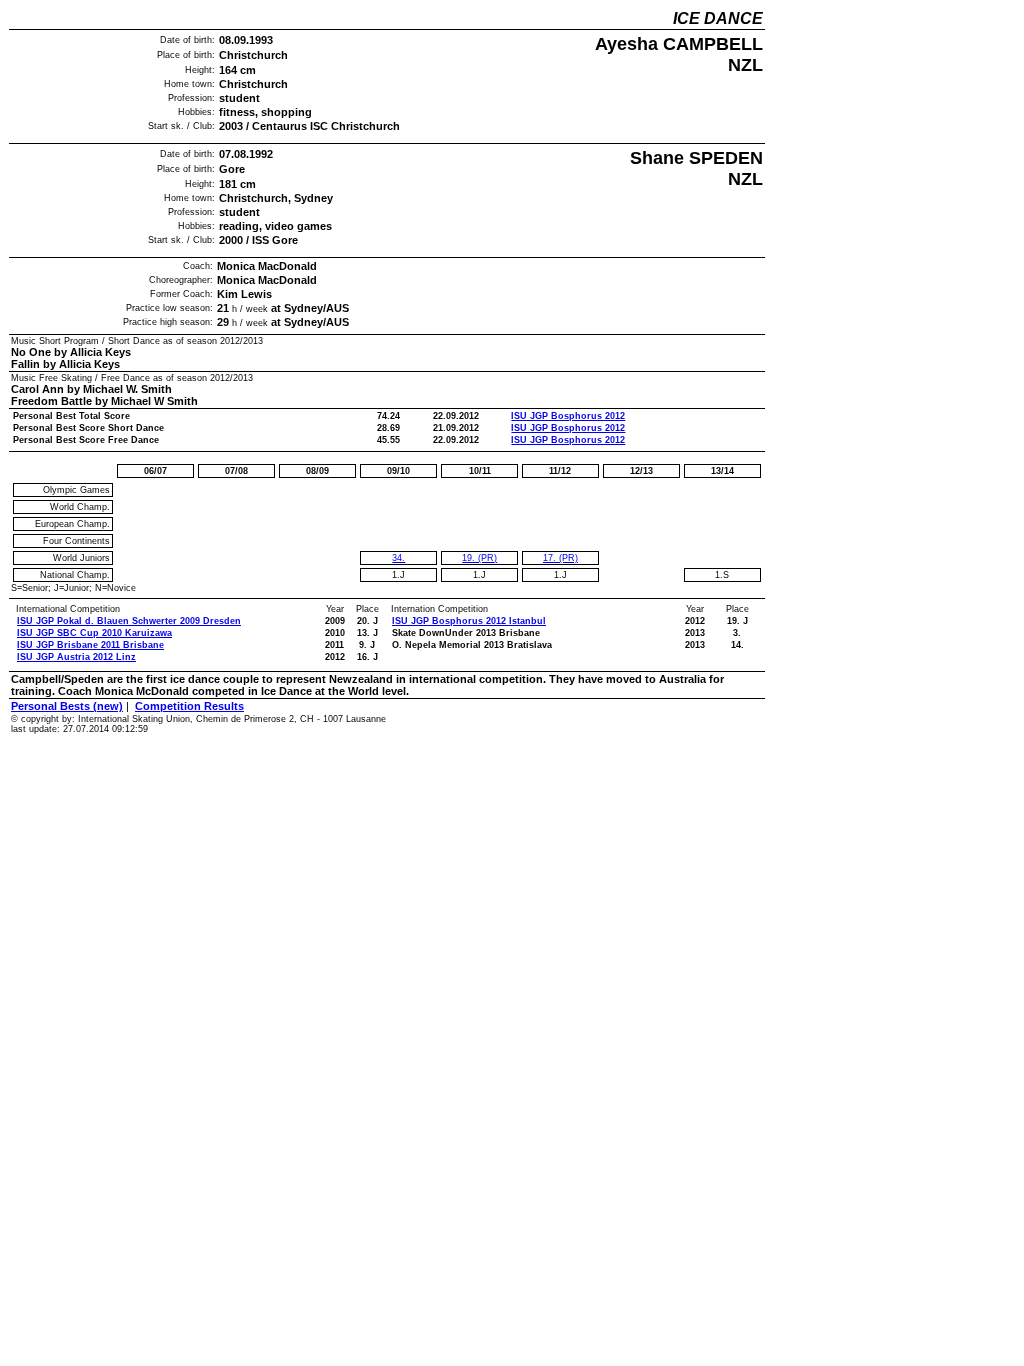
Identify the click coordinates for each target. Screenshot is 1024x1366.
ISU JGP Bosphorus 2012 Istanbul (469, 621)
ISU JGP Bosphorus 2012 (568, 416)
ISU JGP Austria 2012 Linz (76, 657)
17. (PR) (560, 558)
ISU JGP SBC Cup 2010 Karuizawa (94, 633)
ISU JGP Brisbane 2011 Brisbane (90, 645)
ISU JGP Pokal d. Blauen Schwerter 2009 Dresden (129, 621)
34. (398, 558)
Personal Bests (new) (67, 706)
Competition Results (189, 706)
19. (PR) (479, 558)
